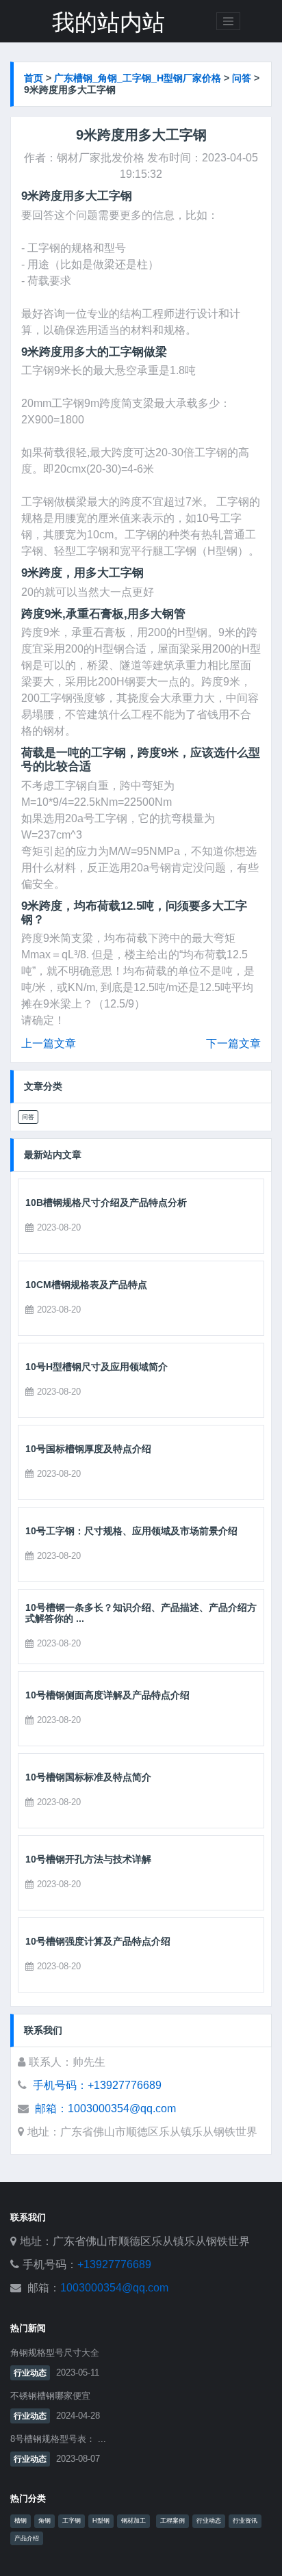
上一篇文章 (49, 1043)
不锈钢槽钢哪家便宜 (50, 2396)
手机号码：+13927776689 (97, 2085)
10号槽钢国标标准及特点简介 (88, 1777)
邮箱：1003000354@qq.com (105, 2108)
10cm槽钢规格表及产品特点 (86, 1285)
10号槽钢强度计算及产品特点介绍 (98, 1941)
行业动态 (30, 2373)
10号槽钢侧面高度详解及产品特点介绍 (107, 1695)
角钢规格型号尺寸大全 (55, 2353)
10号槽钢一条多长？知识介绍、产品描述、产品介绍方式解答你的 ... (141, 1613)
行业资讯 (245, 2521)
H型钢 (101, 2521)
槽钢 (21, 2521)
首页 (34, 78)
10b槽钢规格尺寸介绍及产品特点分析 (106, 1202)
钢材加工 (133, 2521)
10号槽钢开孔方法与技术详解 (88, 1859)
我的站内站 (108, 23)
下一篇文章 (233, 1043)
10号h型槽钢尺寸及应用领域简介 (97, 1367)
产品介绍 (27, 2538)
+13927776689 (114, 2264)
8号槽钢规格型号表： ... (58, 2439)
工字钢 (72, 2521)
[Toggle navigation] (229, 21)
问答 (242, 78)
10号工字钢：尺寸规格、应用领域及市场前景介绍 (131, 1531)
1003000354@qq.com (114, 2288)
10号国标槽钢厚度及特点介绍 (88, 1449)
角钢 (44, 2521)
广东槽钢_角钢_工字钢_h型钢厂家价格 (138, 78)
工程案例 (172, 2521)
